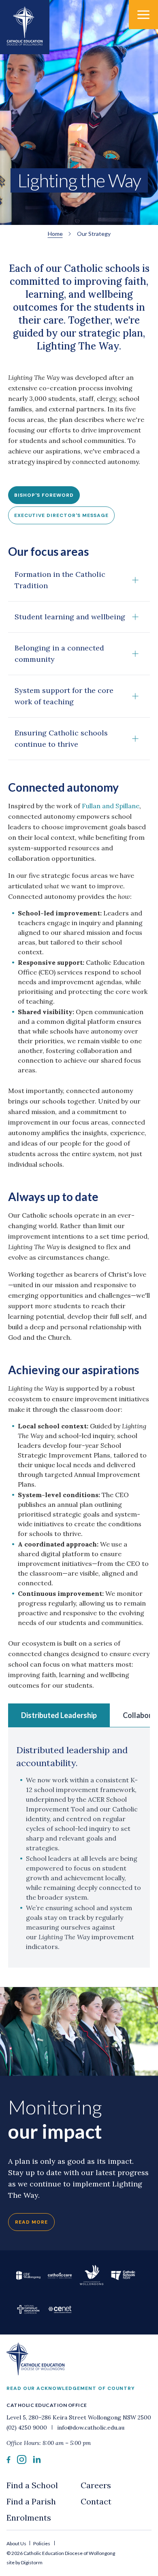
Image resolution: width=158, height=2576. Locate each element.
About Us (17, 2543)
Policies (42, 2543)
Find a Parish (31, 2501)
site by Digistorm (25, 2562)
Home (55, 234)
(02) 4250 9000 (28, 2428)
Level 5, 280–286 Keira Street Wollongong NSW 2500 (79, 2417)
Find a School (32, 2485)
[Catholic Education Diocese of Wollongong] (25, 27)
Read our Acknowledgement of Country (71, 2388)
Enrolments (29, 2518)
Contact (96, 2501)
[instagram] (22, 2462)
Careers (96, 2485)
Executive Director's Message (61, 515)
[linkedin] (37, 2461)
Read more (31, 2222)
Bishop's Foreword (44, 495)
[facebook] (9, 2461)
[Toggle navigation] (143, 15)
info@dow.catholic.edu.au (90, 2428)
